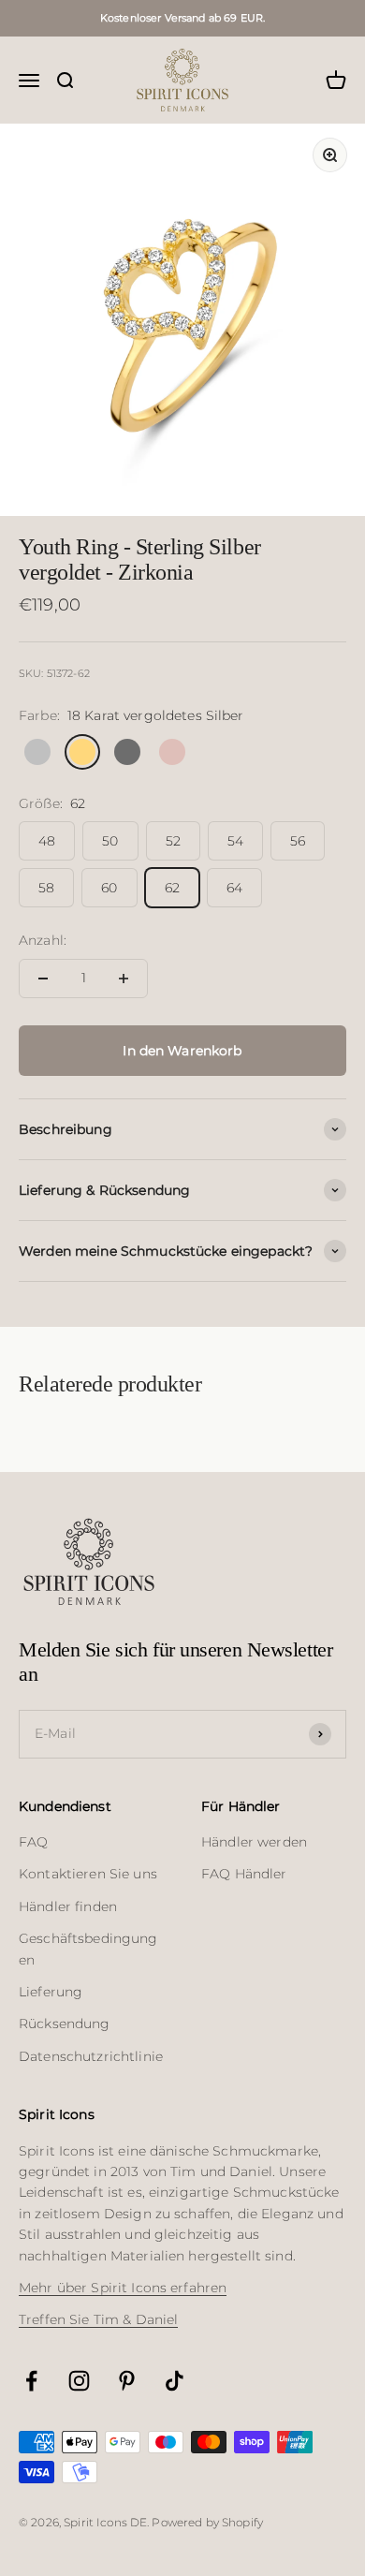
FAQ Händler (244, 1874)
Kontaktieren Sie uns (88, 1874)
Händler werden (254, 1842)
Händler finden (68, 1906)
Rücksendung (65, 2024)
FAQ (33, 1842)
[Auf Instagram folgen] (79, 2381)
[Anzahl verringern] (43, 979)
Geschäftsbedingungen (88, 1949)
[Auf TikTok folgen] (175, 2381)
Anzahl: (43, 940)
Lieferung (51, 1992)
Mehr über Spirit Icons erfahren (123, 2288)
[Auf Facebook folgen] (31, 2381)
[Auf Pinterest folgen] (127, 2381)
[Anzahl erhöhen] (124, 979)
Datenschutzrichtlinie (91, 2056)
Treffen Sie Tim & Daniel (98, 2319)
